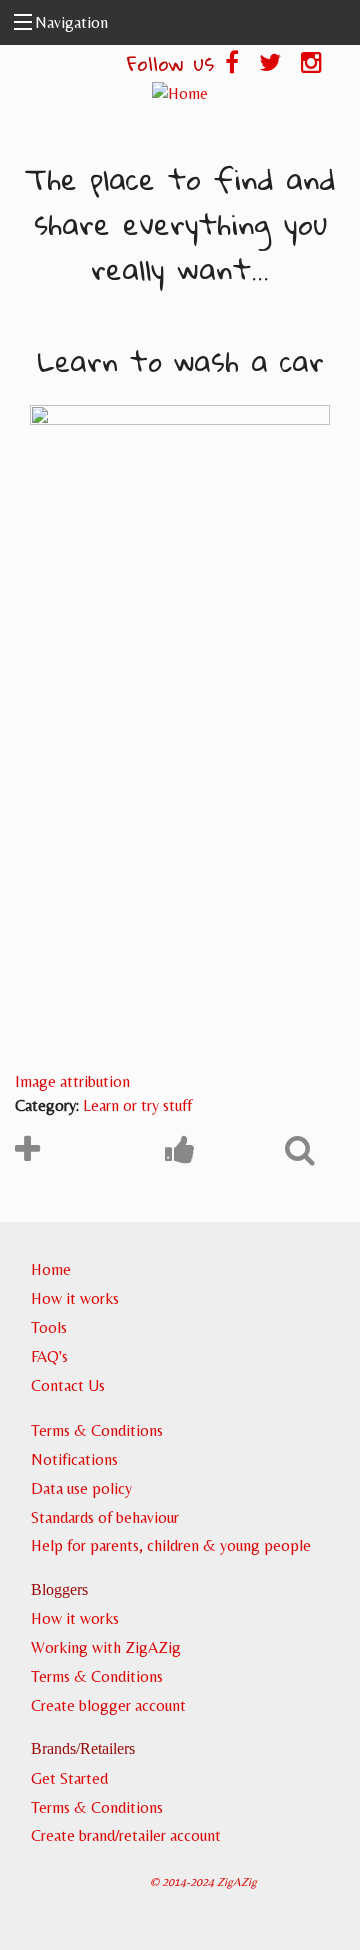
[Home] (180, 93)
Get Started (69, 1778)
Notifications (74, 1459)
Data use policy (81, 1488)
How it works (75, 1298)
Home (51, 1269)
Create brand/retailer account (126, 1835)
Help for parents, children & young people (171, 1545)
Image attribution (72, 1081)
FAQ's (49, 1356)
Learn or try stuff (137, 1105)
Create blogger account (108, 1705)
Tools (49, 1327)
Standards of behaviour (105, 1517)
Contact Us (68, 1385)
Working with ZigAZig (106, 1647)
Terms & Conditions (97, 1430)
